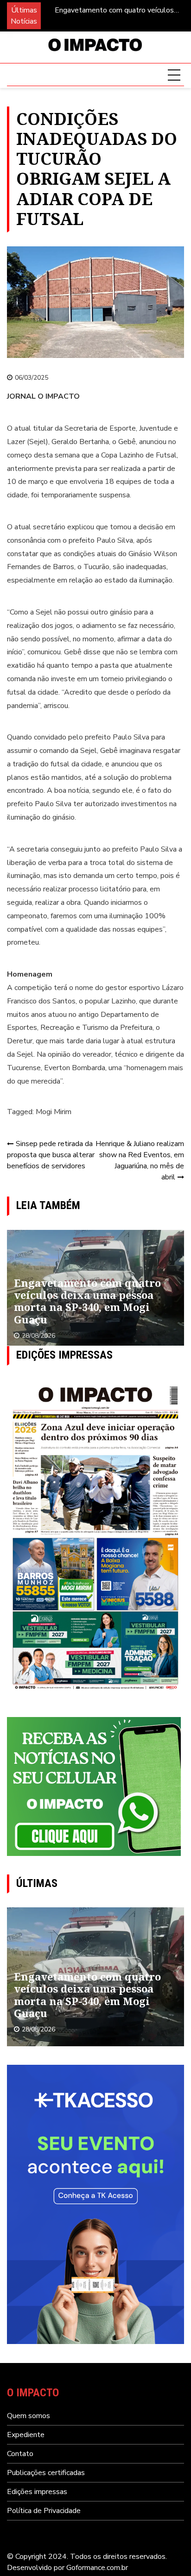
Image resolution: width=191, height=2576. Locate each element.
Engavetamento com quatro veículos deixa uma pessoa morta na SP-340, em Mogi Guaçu (114, 10)
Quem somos (29, 2416)
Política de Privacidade (44, 2511)
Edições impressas (37, 2492)
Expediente (26, 2435)
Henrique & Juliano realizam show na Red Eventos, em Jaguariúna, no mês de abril (140, 1160)
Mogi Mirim (54, 1112)
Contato (20, 2454)
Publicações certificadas (46, 2473)
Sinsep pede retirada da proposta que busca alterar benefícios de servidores (51, 1155)
